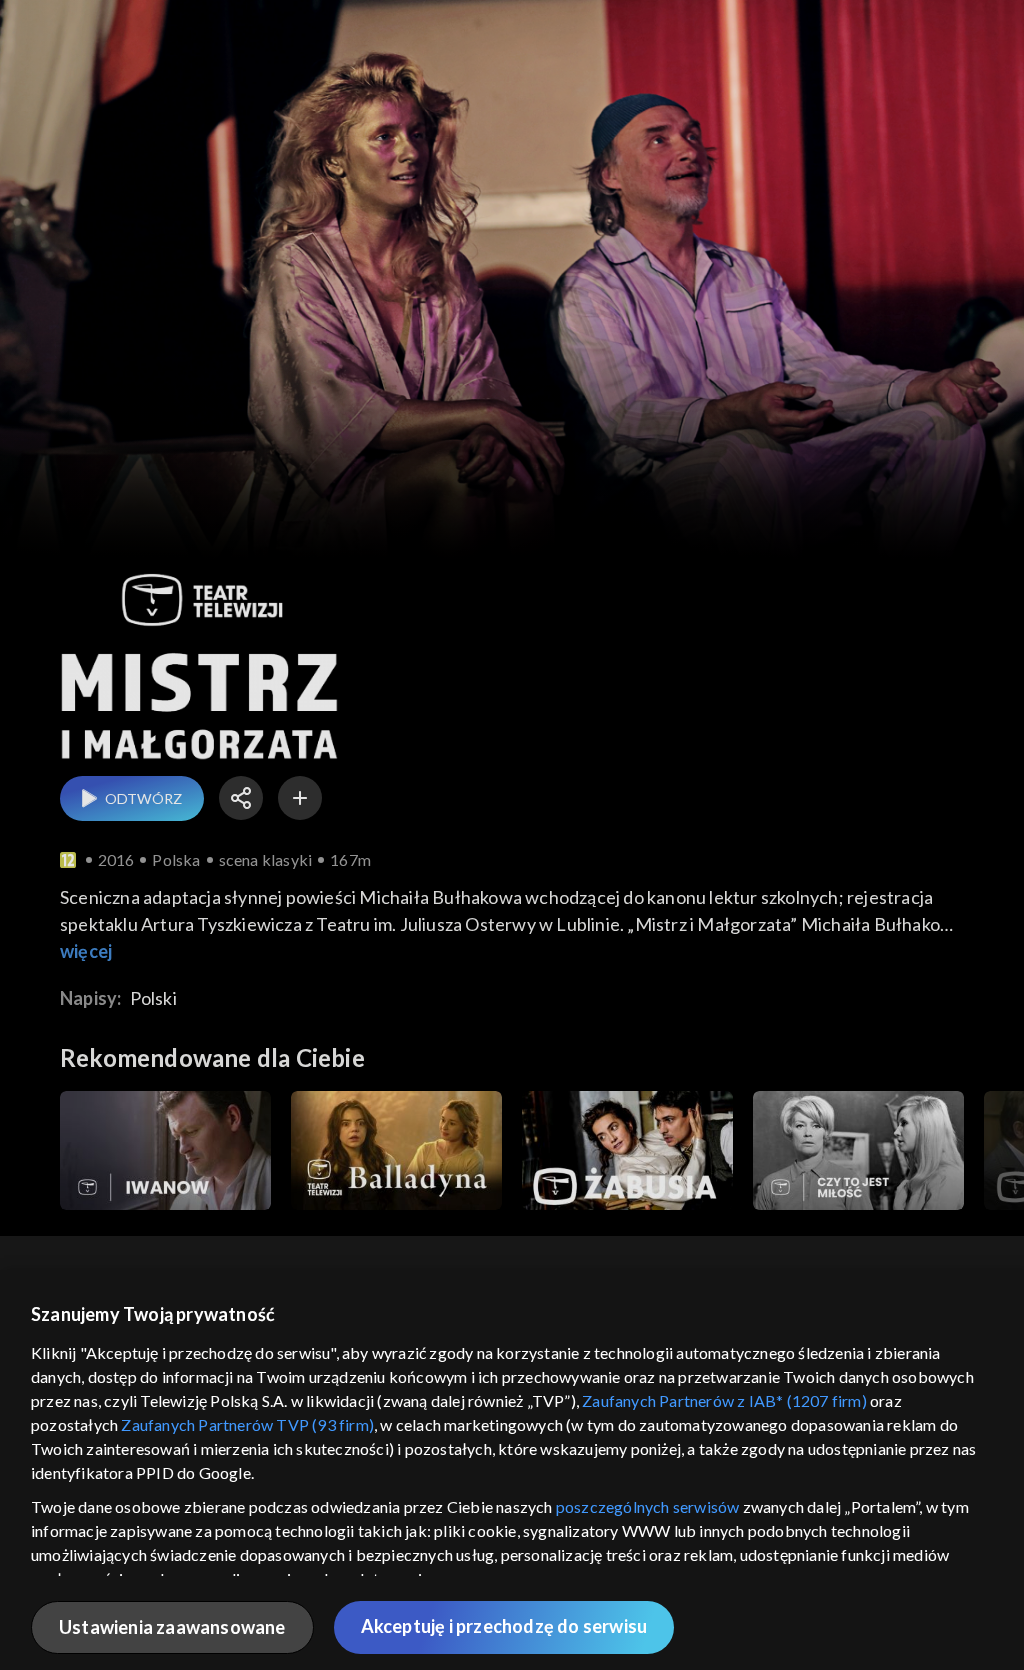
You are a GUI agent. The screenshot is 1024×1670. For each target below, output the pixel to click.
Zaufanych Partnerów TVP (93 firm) (247, 1424)
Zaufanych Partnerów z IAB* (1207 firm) (724, 1400)
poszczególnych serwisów (648, 1506)
